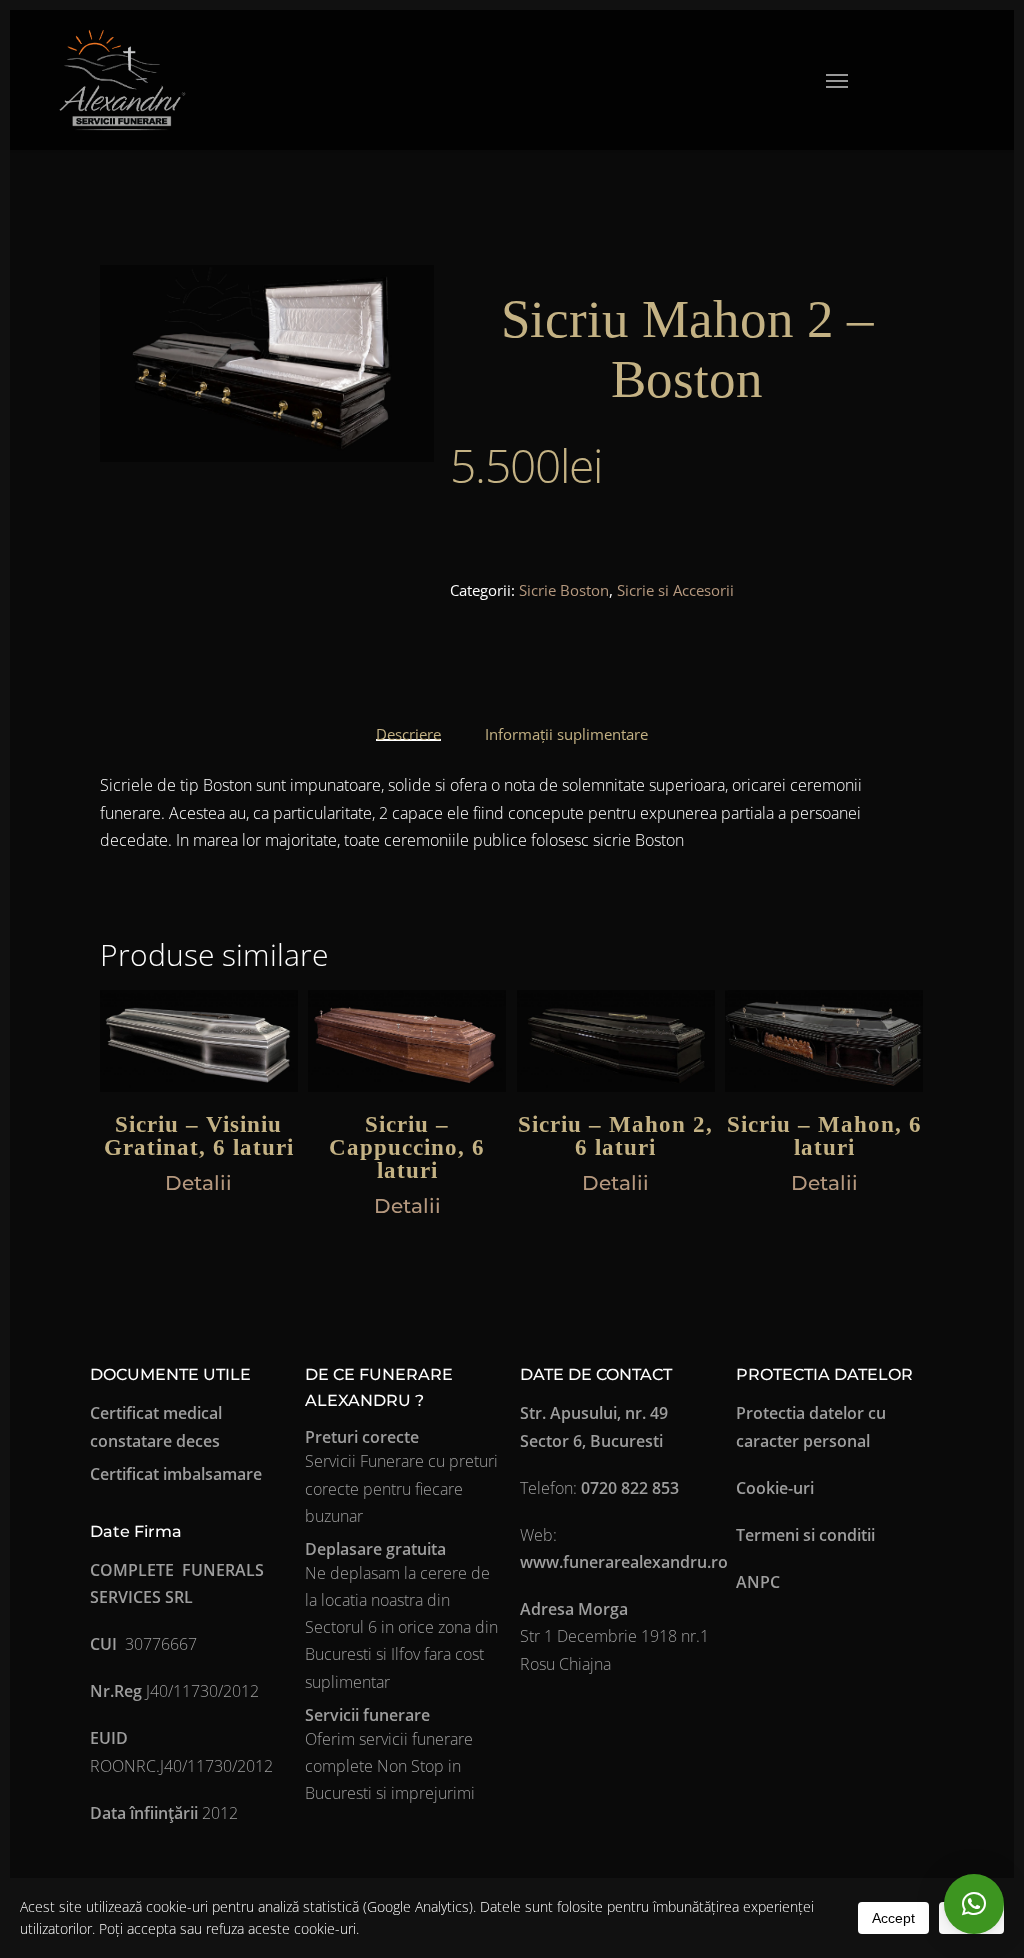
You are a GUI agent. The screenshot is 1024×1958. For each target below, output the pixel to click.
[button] (837, 80)
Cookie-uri (775, 1488)
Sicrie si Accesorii (675, 590)
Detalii (198, 1183)
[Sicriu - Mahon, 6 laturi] (824, 1041)
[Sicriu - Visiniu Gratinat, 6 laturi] (199, 1041)
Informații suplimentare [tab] (566, 734)
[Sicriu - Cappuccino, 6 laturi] (407, 1041)
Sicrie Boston (564, 590)
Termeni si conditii (805, 1535)
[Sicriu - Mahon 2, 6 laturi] (616, 1041)
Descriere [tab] (408, 734)
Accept (893, 1918)
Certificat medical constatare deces (156, 1426)
